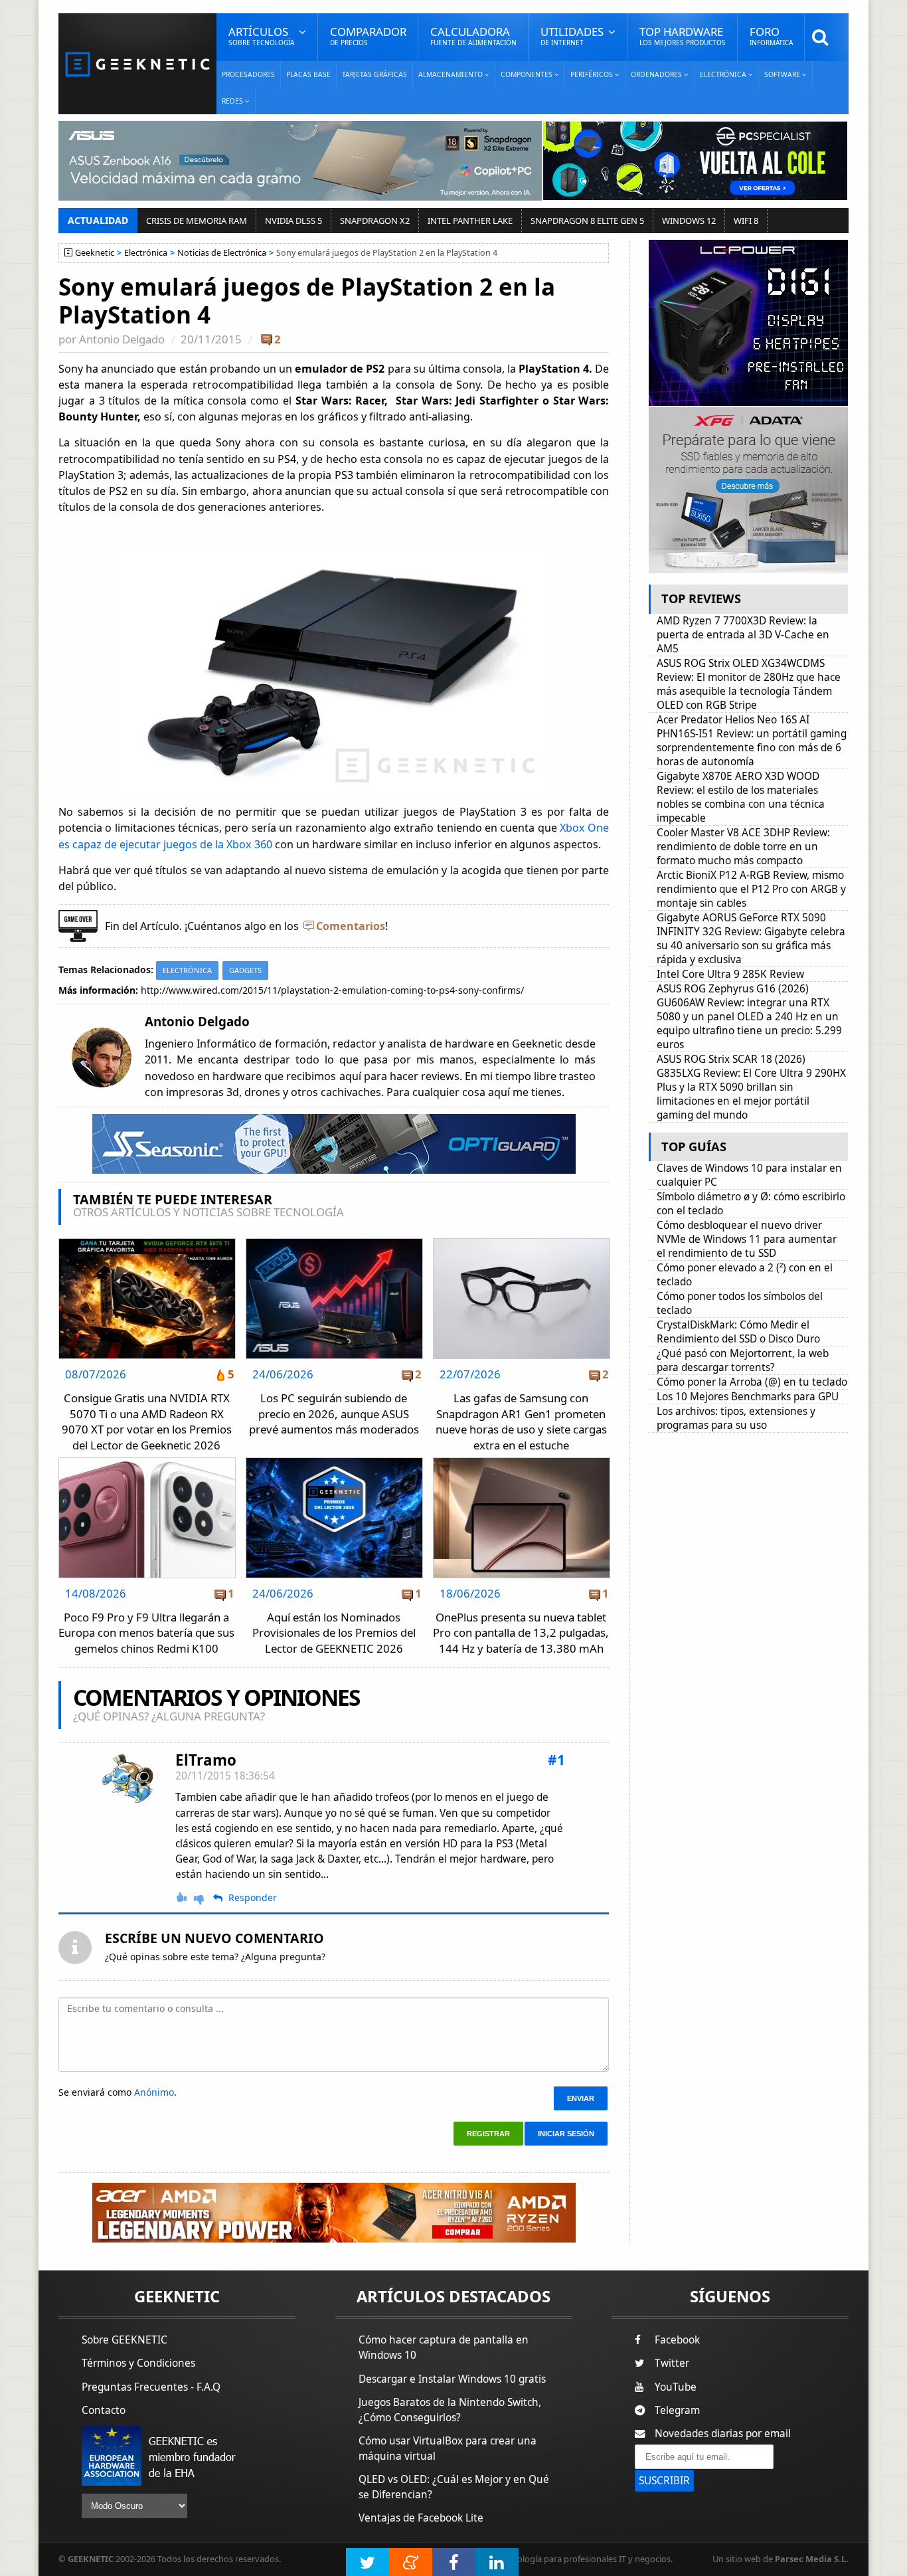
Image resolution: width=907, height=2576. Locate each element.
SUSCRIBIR (664, 2481)
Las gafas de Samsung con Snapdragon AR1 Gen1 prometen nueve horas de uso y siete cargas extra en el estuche (521, 1422)
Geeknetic (95, 253)
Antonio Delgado (122, 339)
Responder (253, 1898)
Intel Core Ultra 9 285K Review (730, 974)
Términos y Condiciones (138, 2363)
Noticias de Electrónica (222, 253)
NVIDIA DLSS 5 (293, 221)
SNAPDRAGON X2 (375, 221)
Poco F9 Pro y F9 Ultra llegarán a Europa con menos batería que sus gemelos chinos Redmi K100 (146, 1633)
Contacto (104, 2410)
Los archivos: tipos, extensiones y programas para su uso (736, 1418)
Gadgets (245, 970)
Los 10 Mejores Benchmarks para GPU (748, 1397)
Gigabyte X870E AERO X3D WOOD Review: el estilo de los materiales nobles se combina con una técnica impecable (741, 797)
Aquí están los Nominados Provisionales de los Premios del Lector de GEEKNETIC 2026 (334, 1633)
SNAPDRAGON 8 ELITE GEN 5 (587, 221)
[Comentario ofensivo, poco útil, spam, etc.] (205, 1898)
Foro (771, 36)
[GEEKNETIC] (137, 63)
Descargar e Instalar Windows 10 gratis (452, 2379)
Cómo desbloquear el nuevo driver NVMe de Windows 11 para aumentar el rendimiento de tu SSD (747, 1239)
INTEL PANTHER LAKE (470, 221)
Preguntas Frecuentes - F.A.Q (151, 2387)
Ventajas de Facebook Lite (421, 2518)
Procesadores (248, 74)
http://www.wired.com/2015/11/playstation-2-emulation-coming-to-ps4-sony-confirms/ (332, 990)
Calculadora (473, 36)
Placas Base (308, 74)
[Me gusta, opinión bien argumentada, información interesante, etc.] (183, 1897)
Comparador (368, 36)
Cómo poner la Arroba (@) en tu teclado (752, 1382)
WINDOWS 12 (689, 221)
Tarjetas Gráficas (374, 74)
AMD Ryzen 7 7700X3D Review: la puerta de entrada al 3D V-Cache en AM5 (743, 635)
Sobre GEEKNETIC (124, 2340)
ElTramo (206, 1760)
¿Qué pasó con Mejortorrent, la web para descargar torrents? (743, 1360)
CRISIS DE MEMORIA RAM (197, 221)
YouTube (676, 2387)
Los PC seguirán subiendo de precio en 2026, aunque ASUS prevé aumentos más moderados (334, 1414)
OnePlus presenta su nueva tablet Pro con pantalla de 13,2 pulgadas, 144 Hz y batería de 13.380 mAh (521, 1633)
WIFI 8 (746, 221)
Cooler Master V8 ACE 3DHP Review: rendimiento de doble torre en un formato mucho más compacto (743, 847)
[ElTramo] (129, 1779)
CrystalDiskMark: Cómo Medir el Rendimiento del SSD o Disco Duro (738, 1332)
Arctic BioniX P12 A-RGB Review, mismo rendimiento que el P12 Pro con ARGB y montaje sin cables (751, 889)
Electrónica (146, 253)
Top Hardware (683, 36)
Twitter (672, 2363)
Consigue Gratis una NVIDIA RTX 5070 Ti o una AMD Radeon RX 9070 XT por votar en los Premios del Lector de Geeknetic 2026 (147, 1422)
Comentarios (351, 926)
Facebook (677, 2340)
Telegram (677, 2410)
